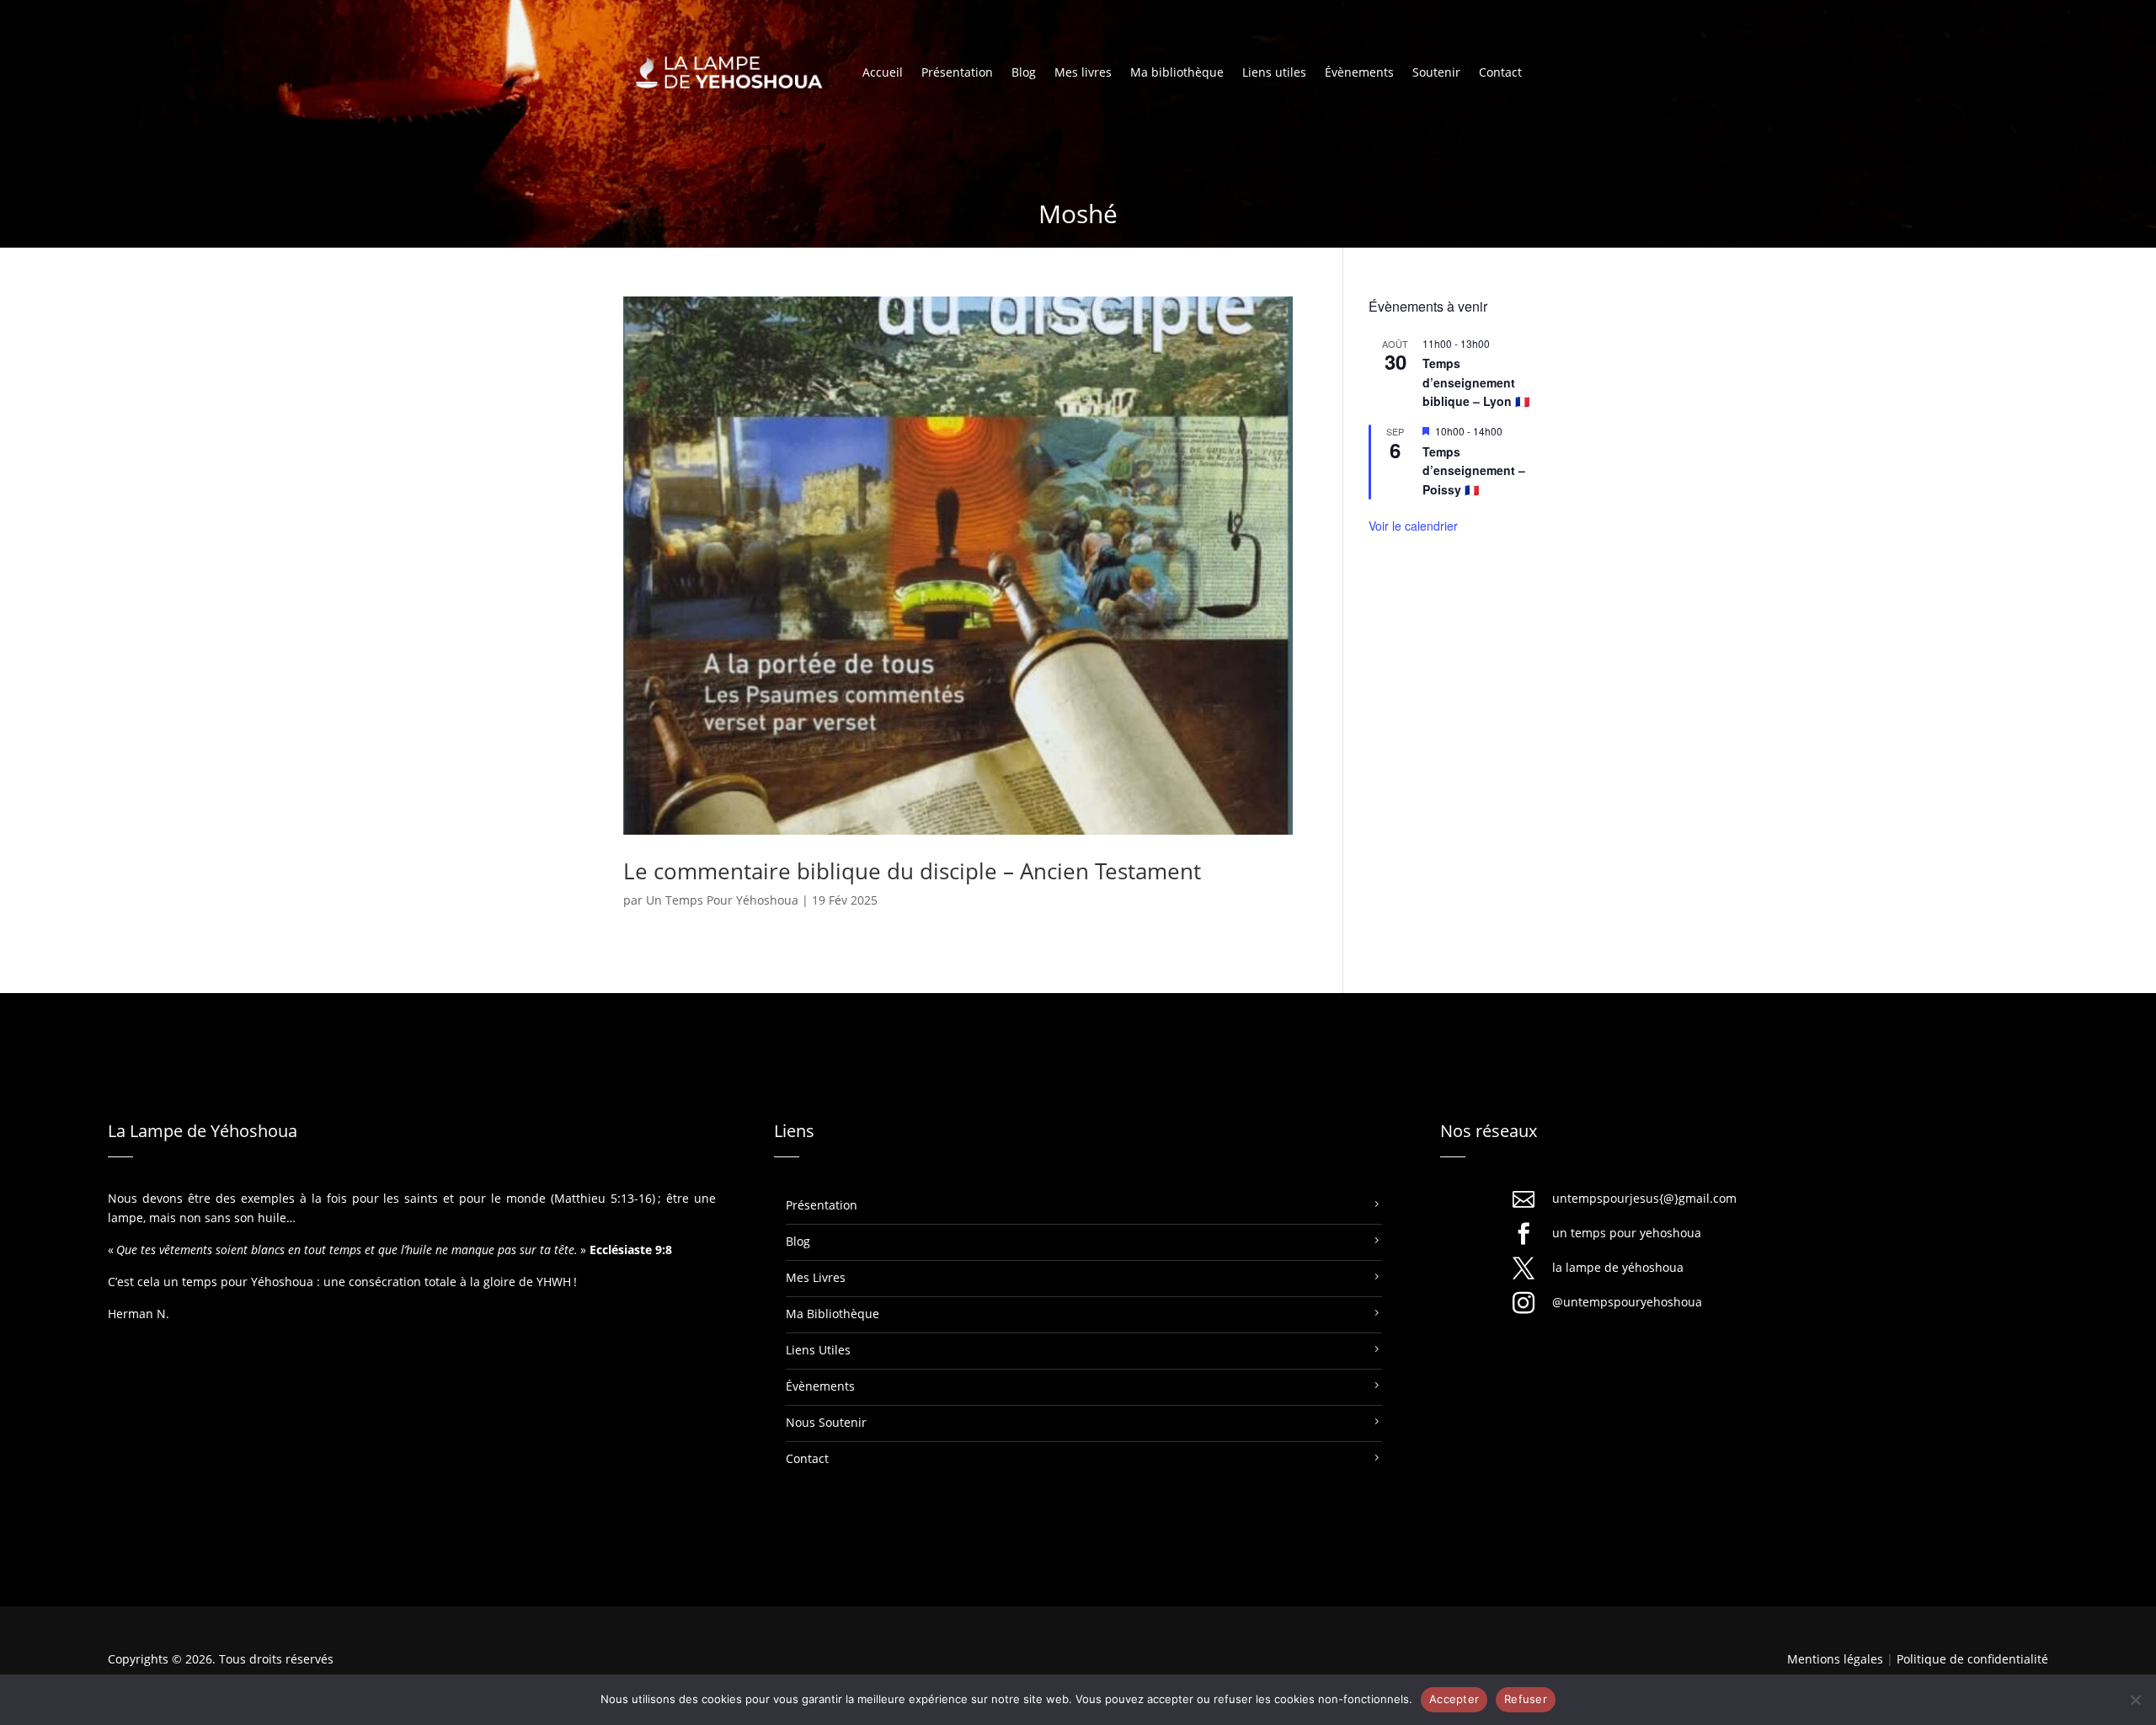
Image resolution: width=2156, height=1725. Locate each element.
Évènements (1359, 73)
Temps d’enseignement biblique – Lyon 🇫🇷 (1476, 382)
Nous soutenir (826, 1422)
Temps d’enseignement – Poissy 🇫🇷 (1474, 470)
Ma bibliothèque (1177, 73)
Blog (1024, 73)
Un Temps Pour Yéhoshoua (722, 900)
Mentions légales (1835, 1659)
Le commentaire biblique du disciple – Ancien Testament (912, 871)
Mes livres (1083, 73)
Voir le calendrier (1413, 526)
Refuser (1526, 1699)
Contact (1500, 73)
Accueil (883, 73)
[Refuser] (2135, 1700)
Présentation (957, 73)
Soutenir (1436, 73)
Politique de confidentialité (1972, 1659)
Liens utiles (1274, 73)
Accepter (1454, 1699)
